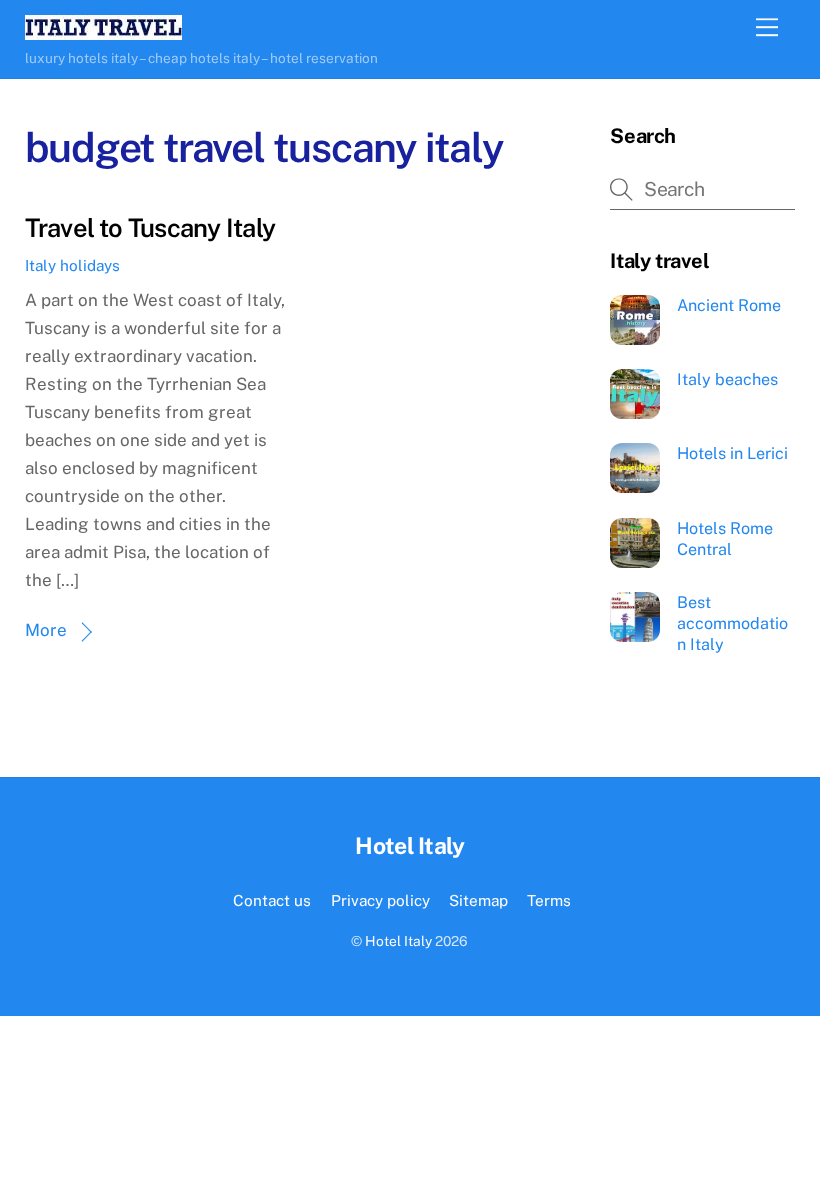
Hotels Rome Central (725, 539)
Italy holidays (72, 265)
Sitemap (478, 900)
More (46, 630)
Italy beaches (727, 379)
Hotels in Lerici (732, 453)
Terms (549, 900)
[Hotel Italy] (103, 31)
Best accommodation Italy (732, 623)
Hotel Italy (398, 941)
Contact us (272, 900)
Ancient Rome (729, 305)
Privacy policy (380, 900)
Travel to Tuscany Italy (150, 228)
